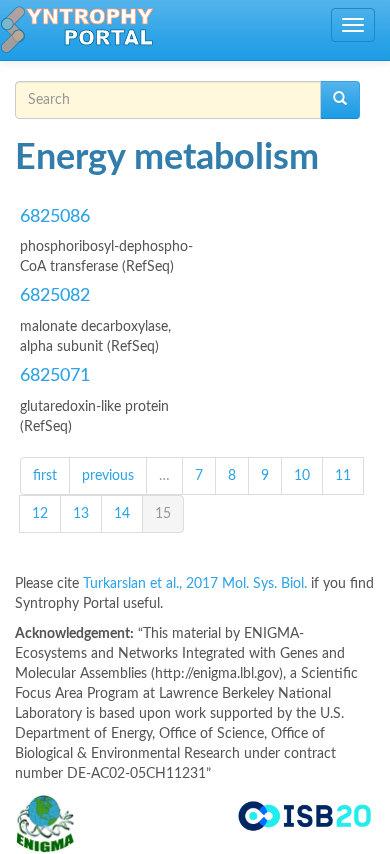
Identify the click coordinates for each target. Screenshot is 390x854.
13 (81, 514)
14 (122, 514)
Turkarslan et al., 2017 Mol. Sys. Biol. (197, 584)
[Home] (77, 30)
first (45, 476)
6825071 (55, 376)
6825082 (55, 296)
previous (108, 476)
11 (343, 476)
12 (40, 514)
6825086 (55, 217)
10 (302, 476)
